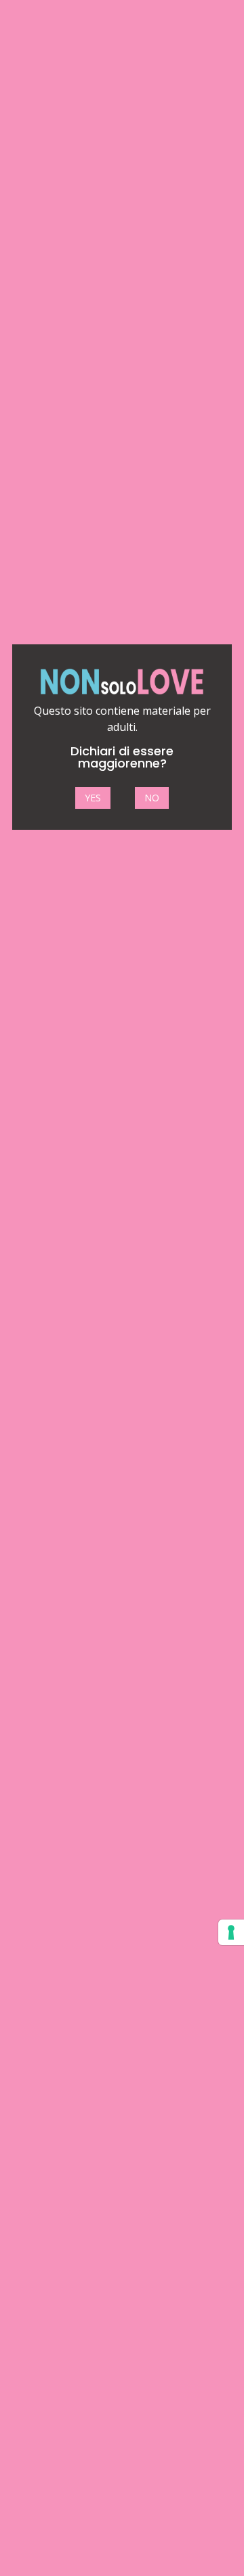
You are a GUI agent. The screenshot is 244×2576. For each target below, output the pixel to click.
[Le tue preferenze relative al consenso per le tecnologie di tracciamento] (231, 1932)
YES (93, 798)
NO (152, 798)
